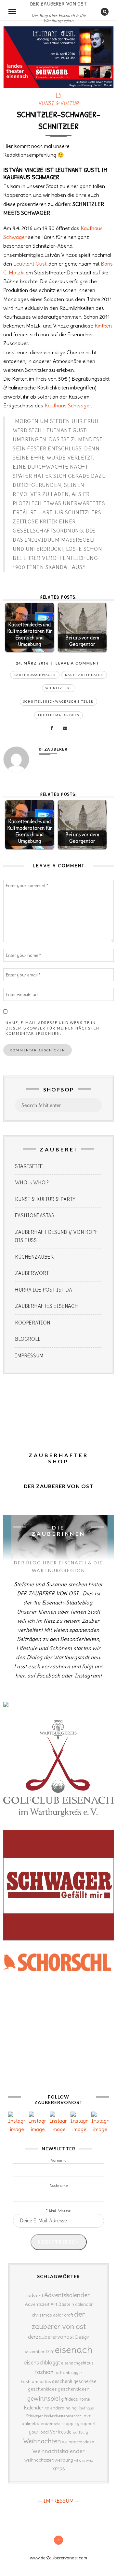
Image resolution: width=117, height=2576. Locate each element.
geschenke (85, 2381)
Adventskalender (67, 2295)
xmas (59, 2468)
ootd (57, 2424)
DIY (50, 2351)
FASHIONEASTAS (35, 1215)
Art (54, 2304)
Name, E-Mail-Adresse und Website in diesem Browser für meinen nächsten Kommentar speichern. (52, 1028)
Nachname (59, 2186)
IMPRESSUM (29, 1356)
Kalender (34, 2408)
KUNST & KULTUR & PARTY (45, 1199)
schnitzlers (59, 688)
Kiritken (103, 326)
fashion (44, 2372)
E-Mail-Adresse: (58, 2211)
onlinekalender (37, 2423)
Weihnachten (42, 2441)
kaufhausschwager (35, 675)
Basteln (66, 2304)
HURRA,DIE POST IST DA (44, 1290)
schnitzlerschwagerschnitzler (58, 702)
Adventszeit (37, 2304)
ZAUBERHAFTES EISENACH (46, 1306)
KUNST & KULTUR (59, 103)
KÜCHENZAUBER (34, 1257)
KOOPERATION (32, 1323)
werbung (64, 2460)
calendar (84, 2304)
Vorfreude (61, 2432)
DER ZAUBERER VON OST (58, 4)
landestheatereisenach (63, 2416)
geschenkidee (42, 2389)
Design (82, 2337)
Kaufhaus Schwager (68, 405)
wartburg (80, 2432)
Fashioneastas (36, 2381)
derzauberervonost (51, 2337)
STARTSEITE (29, 1166)
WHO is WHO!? (32, 1183)
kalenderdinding (61, 2408)
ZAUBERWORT (32, 1273)
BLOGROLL (28, 1339)
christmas (42, 2315)
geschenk (62, 2381)
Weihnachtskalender (58, 2451)
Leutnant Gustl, (31, 264)
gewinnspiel (44, 2398)
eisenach (74, 2350)
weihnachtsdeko (78, 2442)
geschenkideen (74, 2389)
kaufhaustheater (84, 675)
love (87, 2416)
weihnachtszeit (39, 2460)
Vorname (59, 2160)
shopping (70, 2423)
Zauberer (56, 749)
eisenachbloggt (42, 2363)
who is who (84, 2460)
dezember (35, 2352)
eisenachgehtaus (77, 2363)
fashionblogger (68, 2372)
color (58, 2315)
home (84, 2399)
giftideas (69, 2399)
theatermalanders (58, 715)
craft (69, 2315)
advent (35, 2295)
